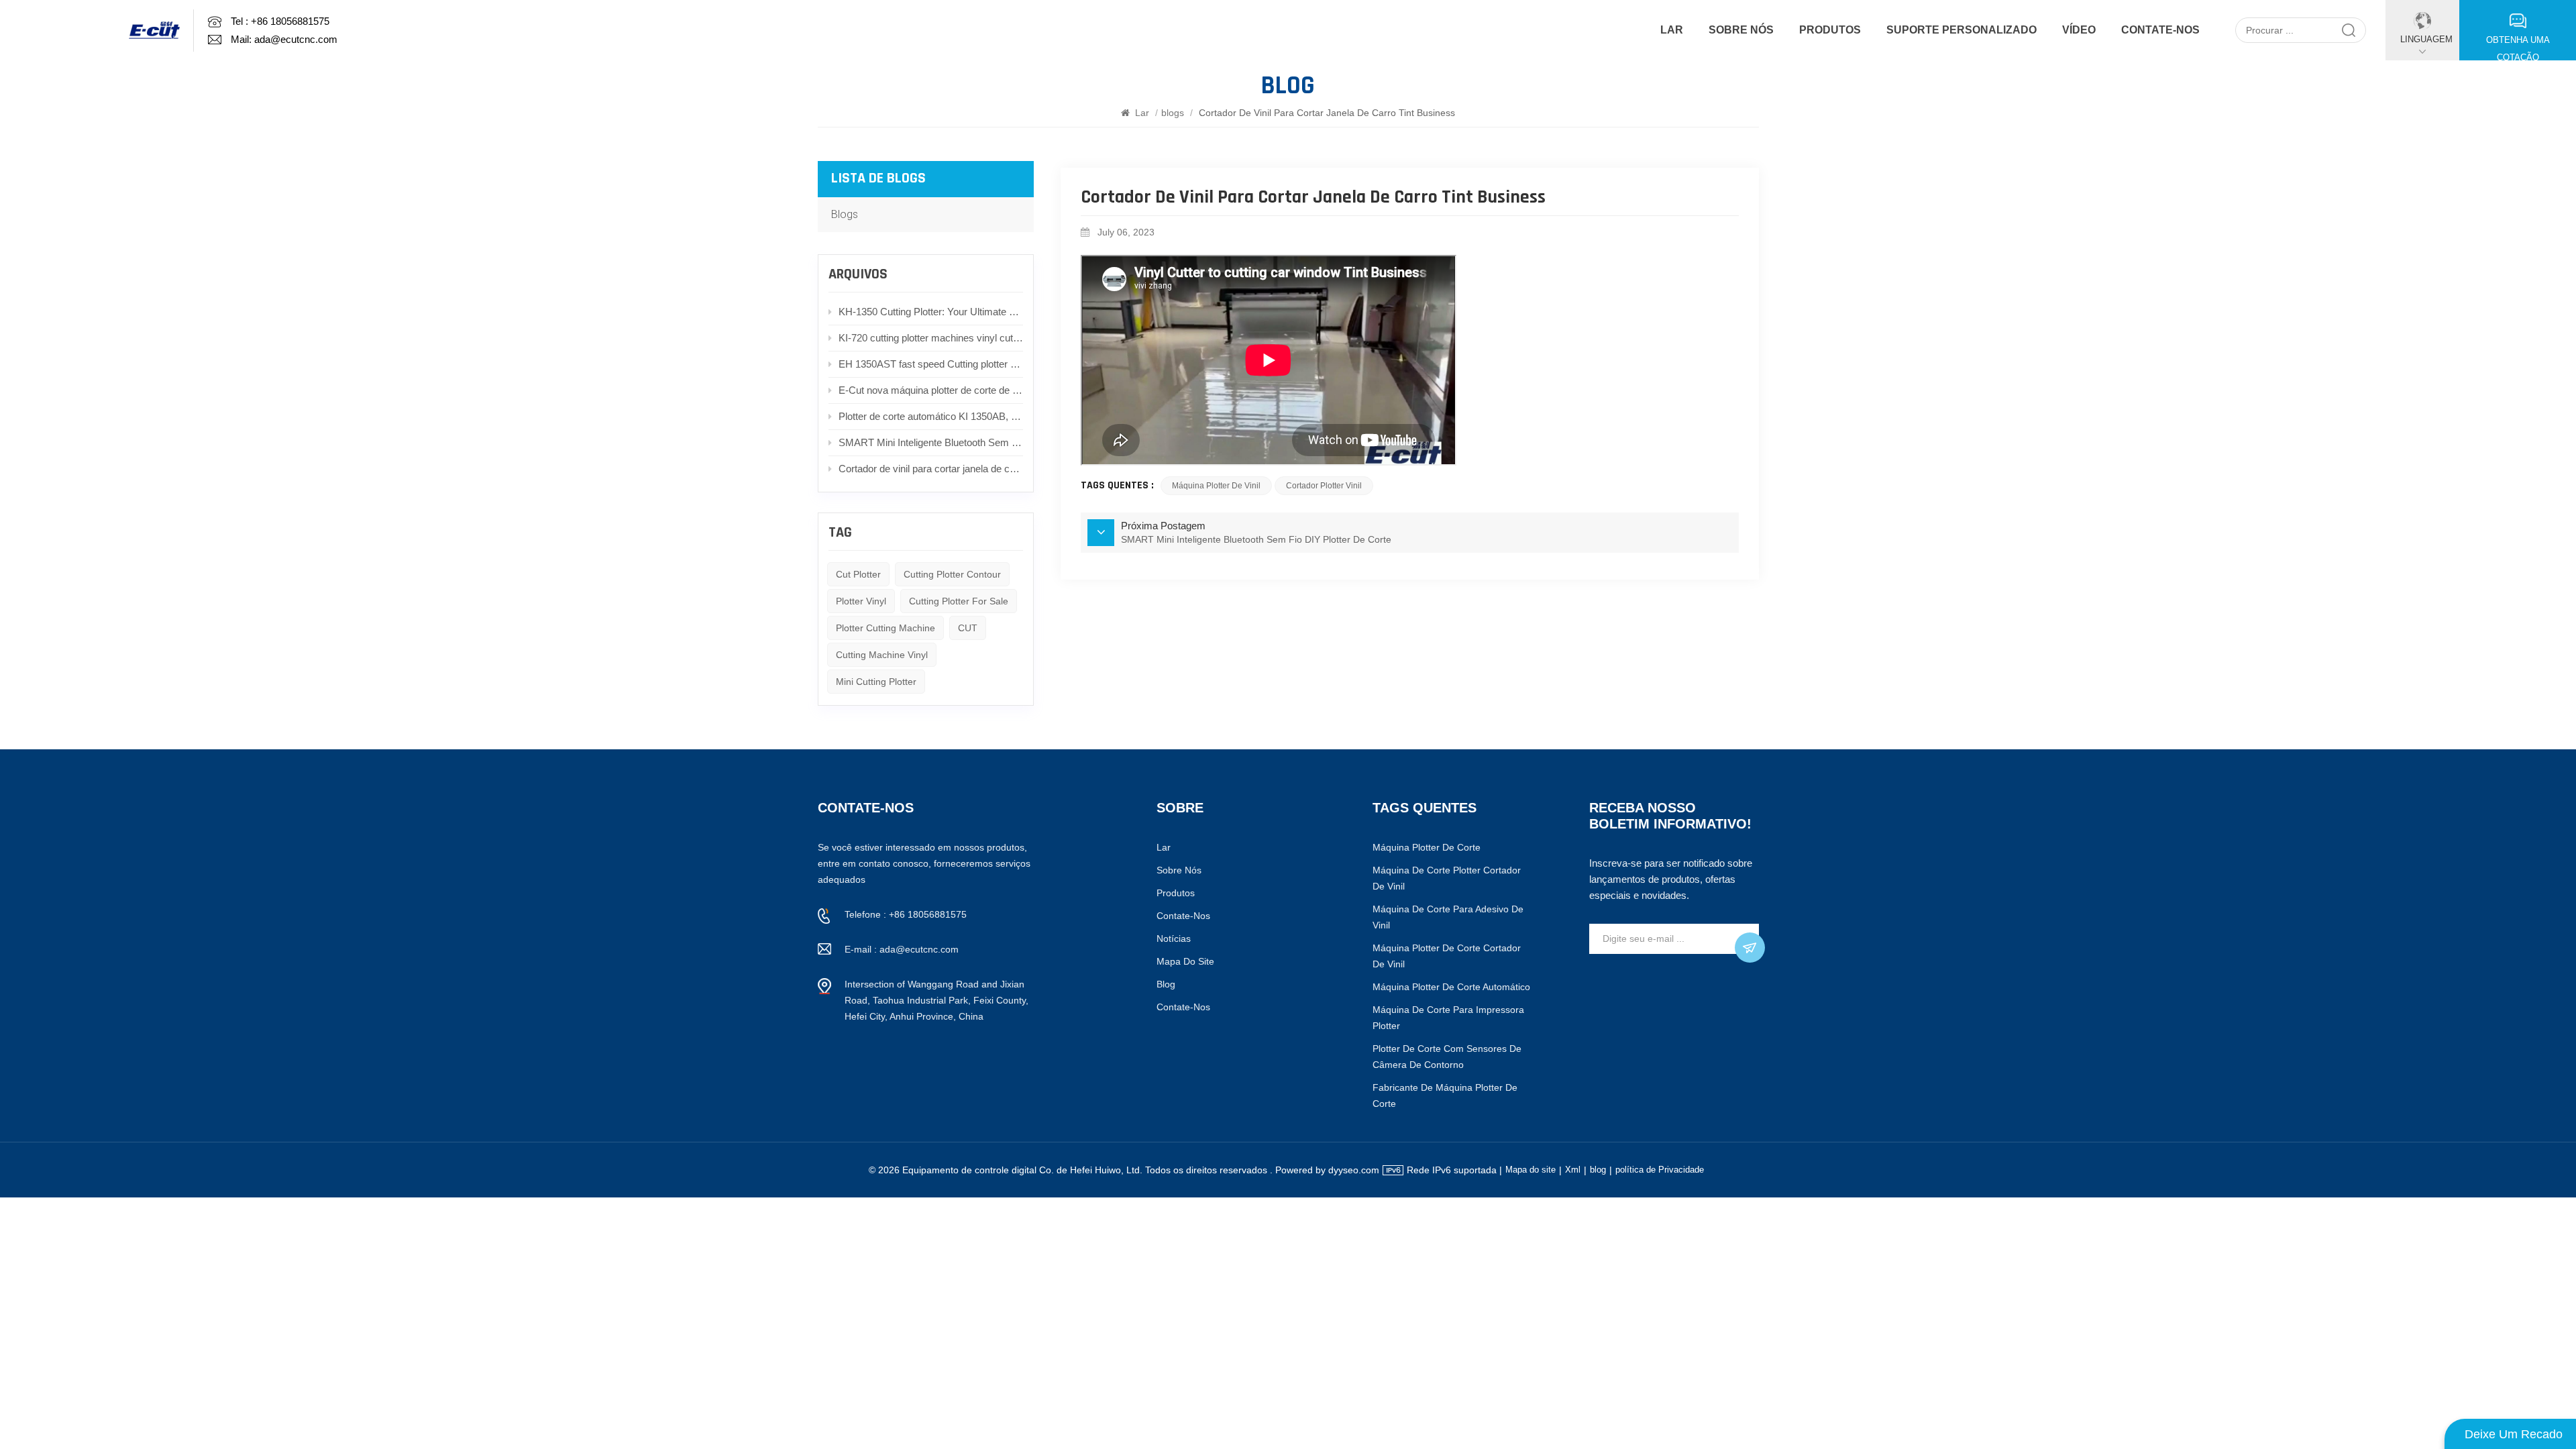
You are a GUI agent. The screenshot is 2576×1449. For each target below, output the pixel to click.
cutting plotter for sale (959, 601)
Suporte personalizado (1962, 30)
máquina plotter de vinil (1216, 486)
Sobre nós (1741, 30)
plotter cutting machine (885, 628)
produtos (1830, 30)
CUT (968, 628)
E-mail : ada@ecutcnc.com (902, 949)
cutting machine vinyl (882, 655)
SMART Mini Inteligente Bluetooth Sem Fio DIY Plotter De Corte (931, 442)
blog (1166, 984)
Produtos (1176, 893)
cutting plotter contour (952, 574)
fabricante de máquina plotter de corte (1445, 1095)
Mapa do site (1185, 961)
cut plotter (858, 574)
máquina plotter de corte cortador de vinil (1447, 956)
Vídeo (2079, 30)
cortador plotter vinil (1324, 486)
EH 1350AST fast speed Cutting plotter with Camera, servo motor (931, 364)
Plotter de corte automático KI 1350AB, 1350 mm (931, 416)
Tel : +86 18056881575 (280, 21)
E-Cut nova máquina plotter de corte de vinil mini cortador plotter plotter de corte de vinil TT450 (931, 390)
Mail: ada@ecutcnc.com (284, 40)
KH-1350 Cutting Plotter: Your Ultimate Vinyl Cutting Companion (931, 312)
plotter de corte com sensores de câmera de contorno (1447, 1057)
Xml (1573, 1170)
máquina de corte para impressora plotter (1448, 1018)
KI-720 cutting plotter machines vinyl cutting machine (931, 338)
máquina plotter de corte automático (1451, 987)
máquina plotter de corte (1427, 847)
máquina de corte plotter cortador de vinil (1447, 878)
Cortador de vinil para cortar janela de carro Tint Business (931, 469)
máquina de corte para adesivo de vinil (1448, 917)
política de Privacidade (1660, 1170)
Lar (1672, 30)
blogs (1173, 113)
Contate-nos (2160, 30)
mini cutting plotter (876, 682)
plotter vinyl (861, 601)
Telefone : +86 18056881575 (906, 914)
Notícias (1174, 938)
